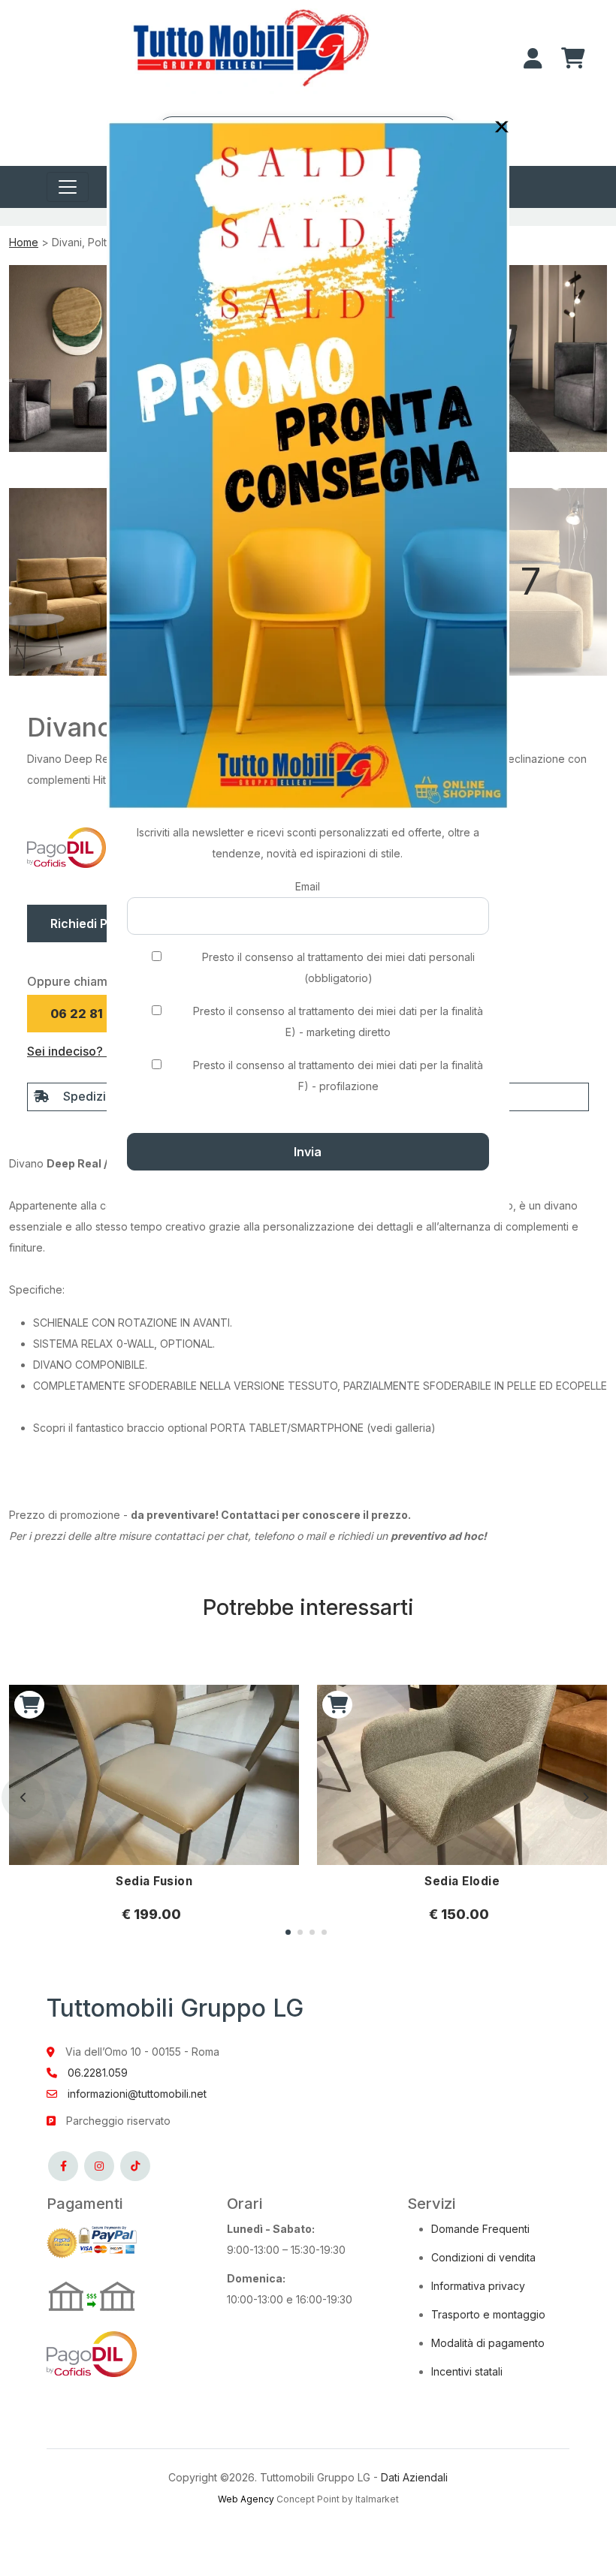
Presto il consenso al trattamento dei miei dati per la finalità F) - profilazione (338, 1076)
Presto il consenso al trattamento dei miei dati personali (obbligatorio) (338, 967)
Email (308, 886)
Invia (308, 1152)
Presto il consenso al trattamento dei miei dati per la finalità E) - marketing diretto (338, 1021)
